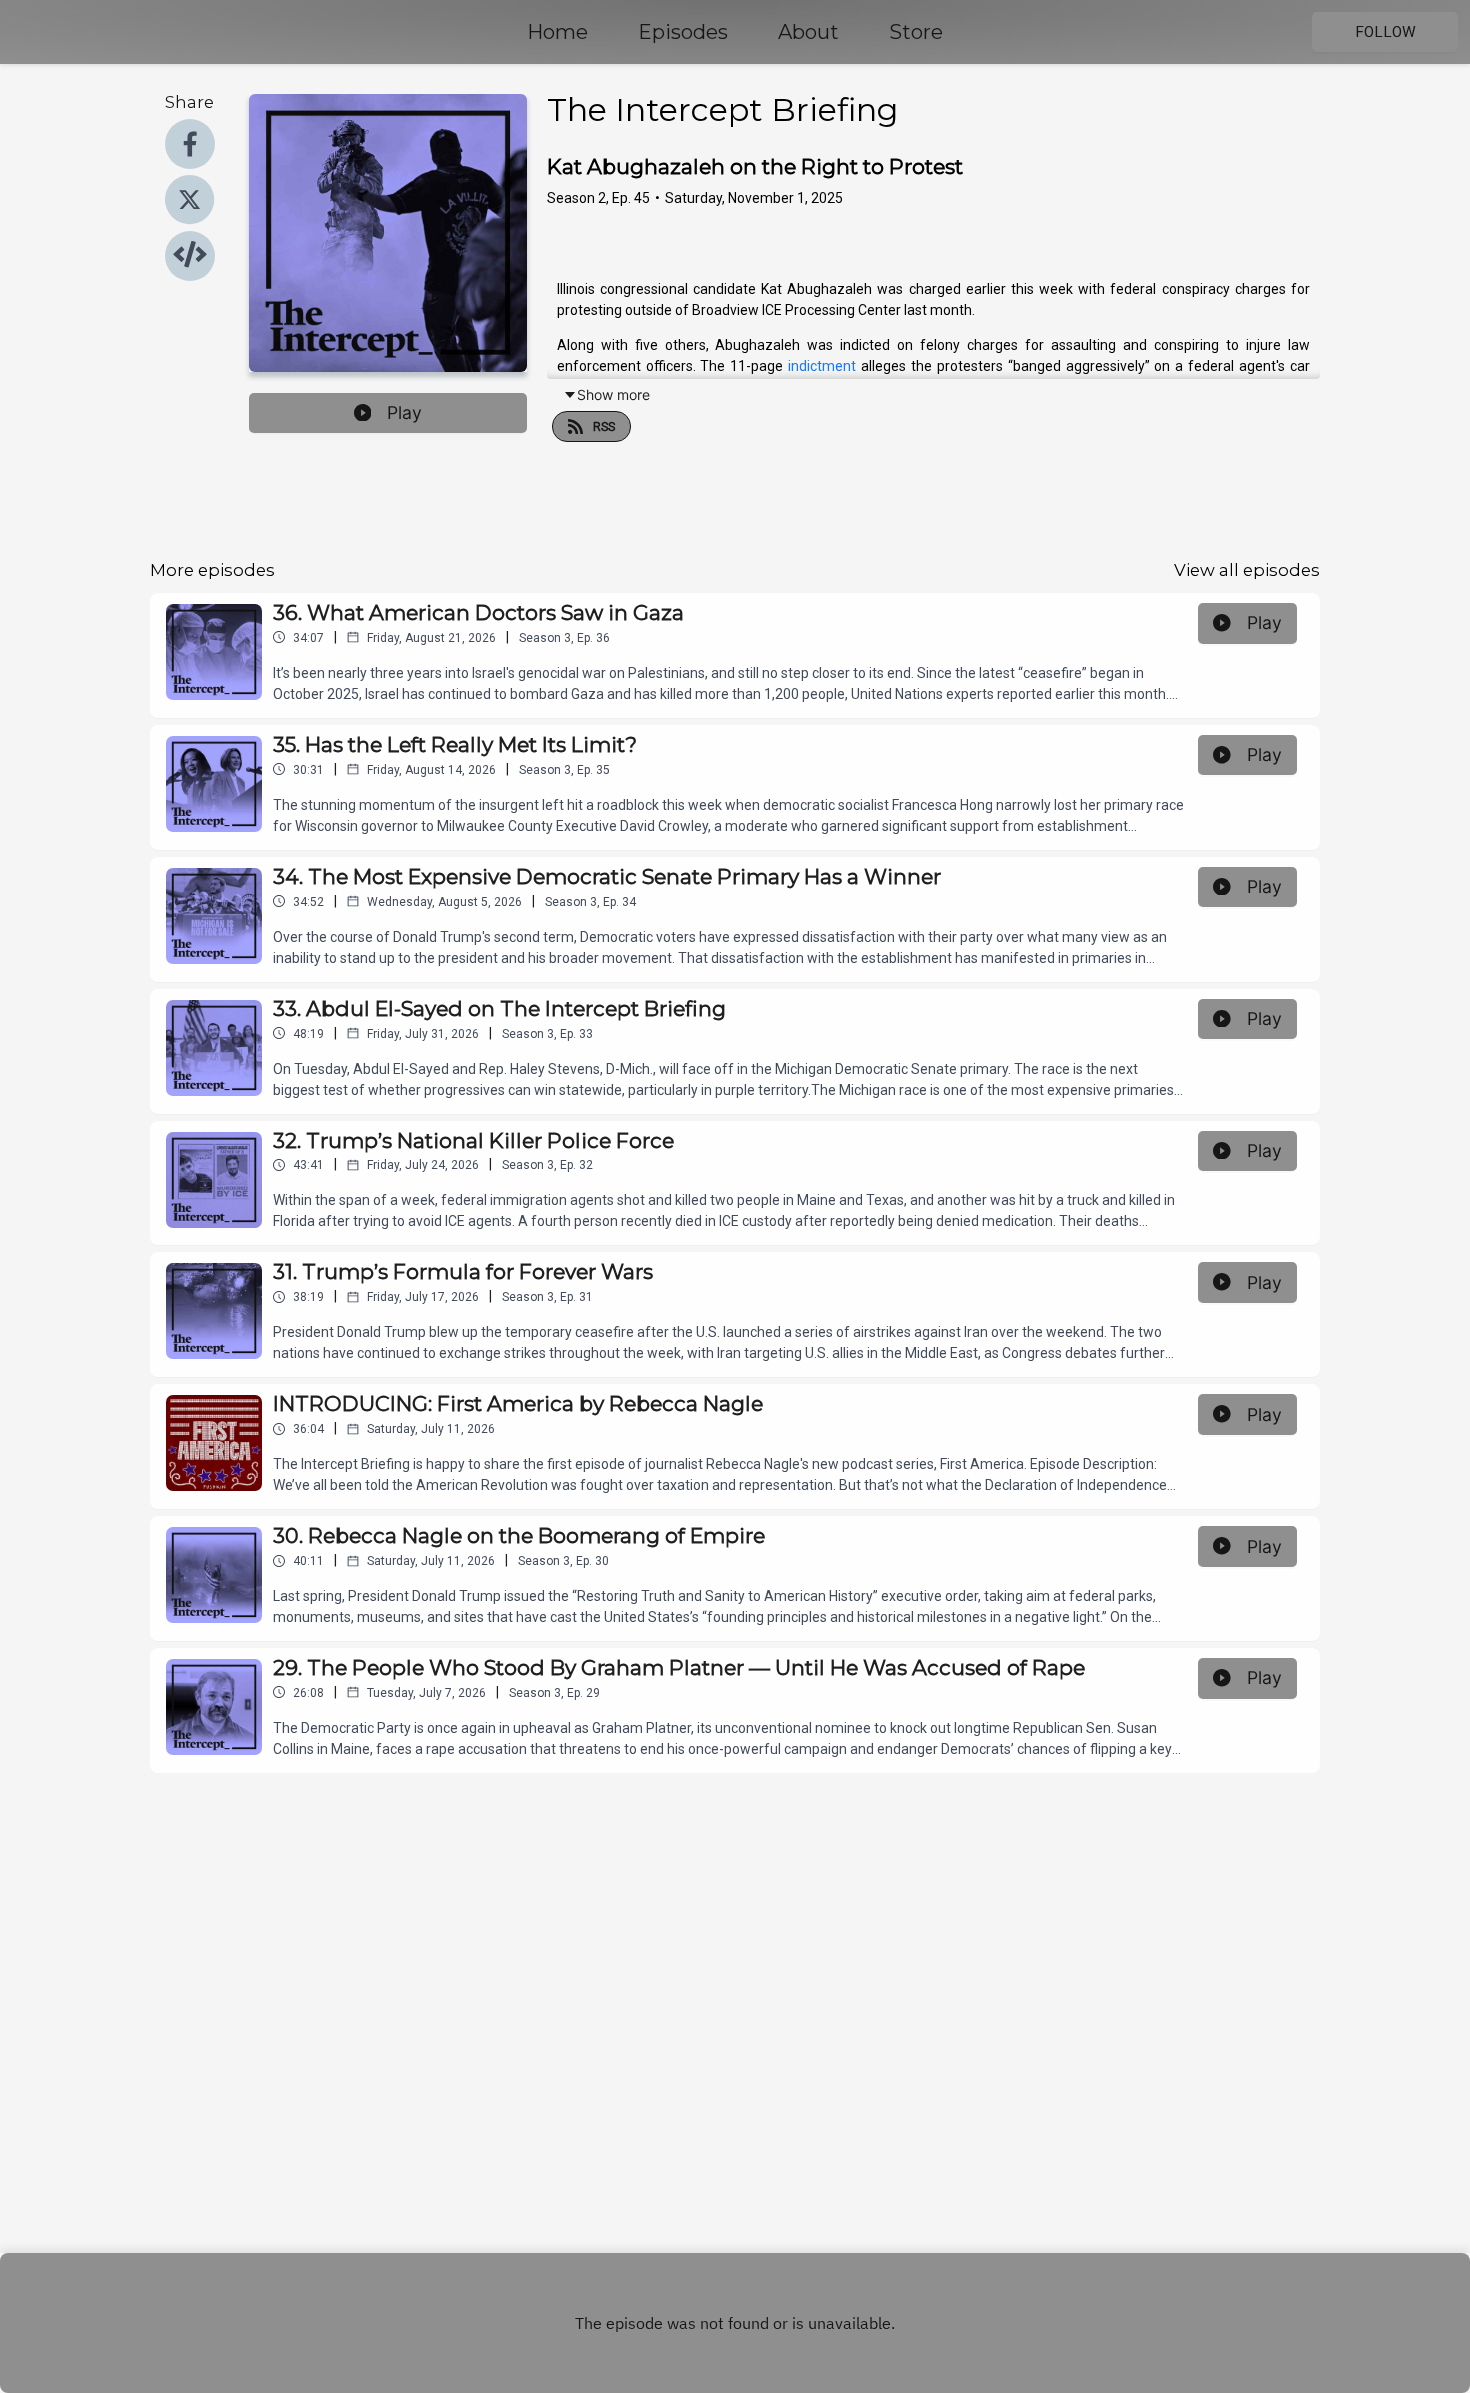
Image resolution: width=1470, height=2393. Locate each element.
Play (404, 412)
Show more (613, 394)
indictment (822, 366)
